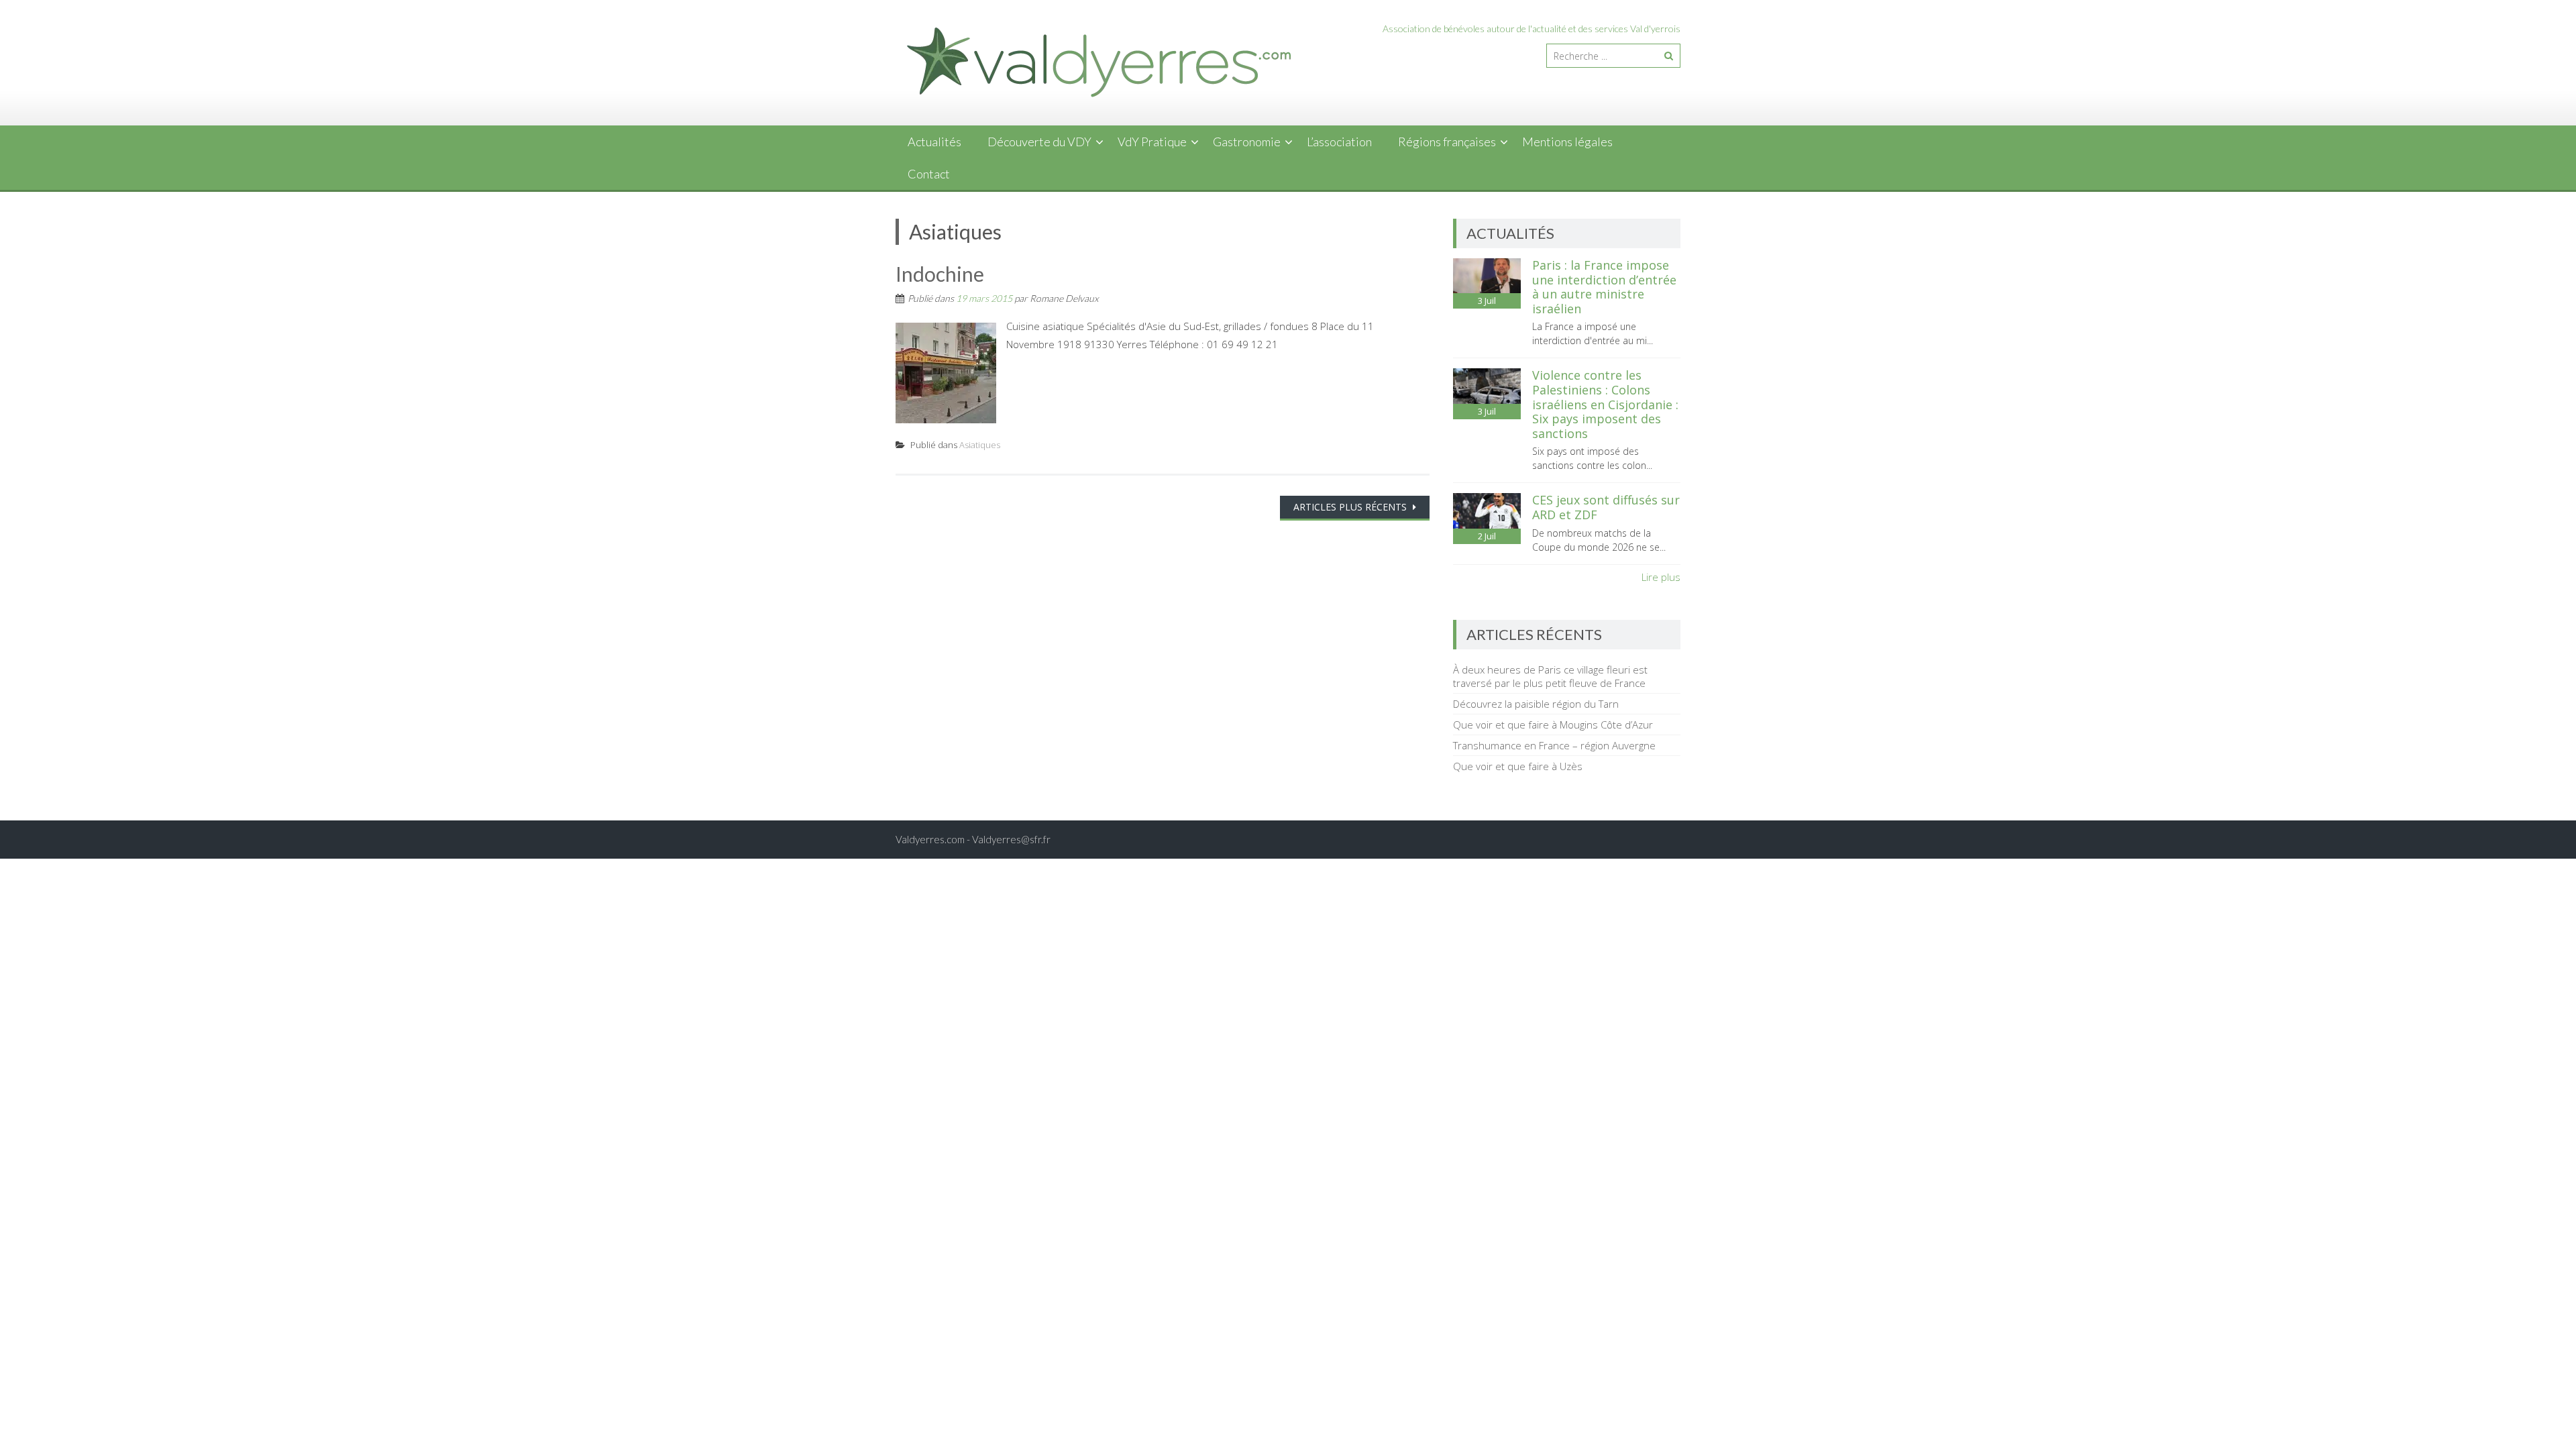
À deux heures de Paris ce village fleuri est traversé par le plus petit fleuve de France (1550, 676)
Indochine (940, 274)
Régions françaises (1447, 142)
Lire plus (1661, 577)
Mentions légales (1567, 142)
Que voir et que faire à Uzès (1518, 766)
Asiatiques (980, 445)
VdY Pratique (1152, 142)
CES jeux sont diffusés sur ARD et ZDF (1606, 507)
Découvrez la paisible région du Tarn (1536, 704)
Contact (929, 174)
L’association (1339, 142)
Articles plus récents (1351, 507)
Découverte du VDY (1039, 142)
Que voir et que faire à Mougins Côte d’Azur (1553, 724)
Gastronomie (1247, 142)
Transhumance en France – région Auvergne (1554, 745)
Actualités (934, 142)
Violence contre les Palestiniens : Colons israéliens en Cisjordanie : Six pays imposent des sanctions (1605, 404)
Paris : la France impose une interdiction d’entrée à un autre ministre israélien (1604, 287)
